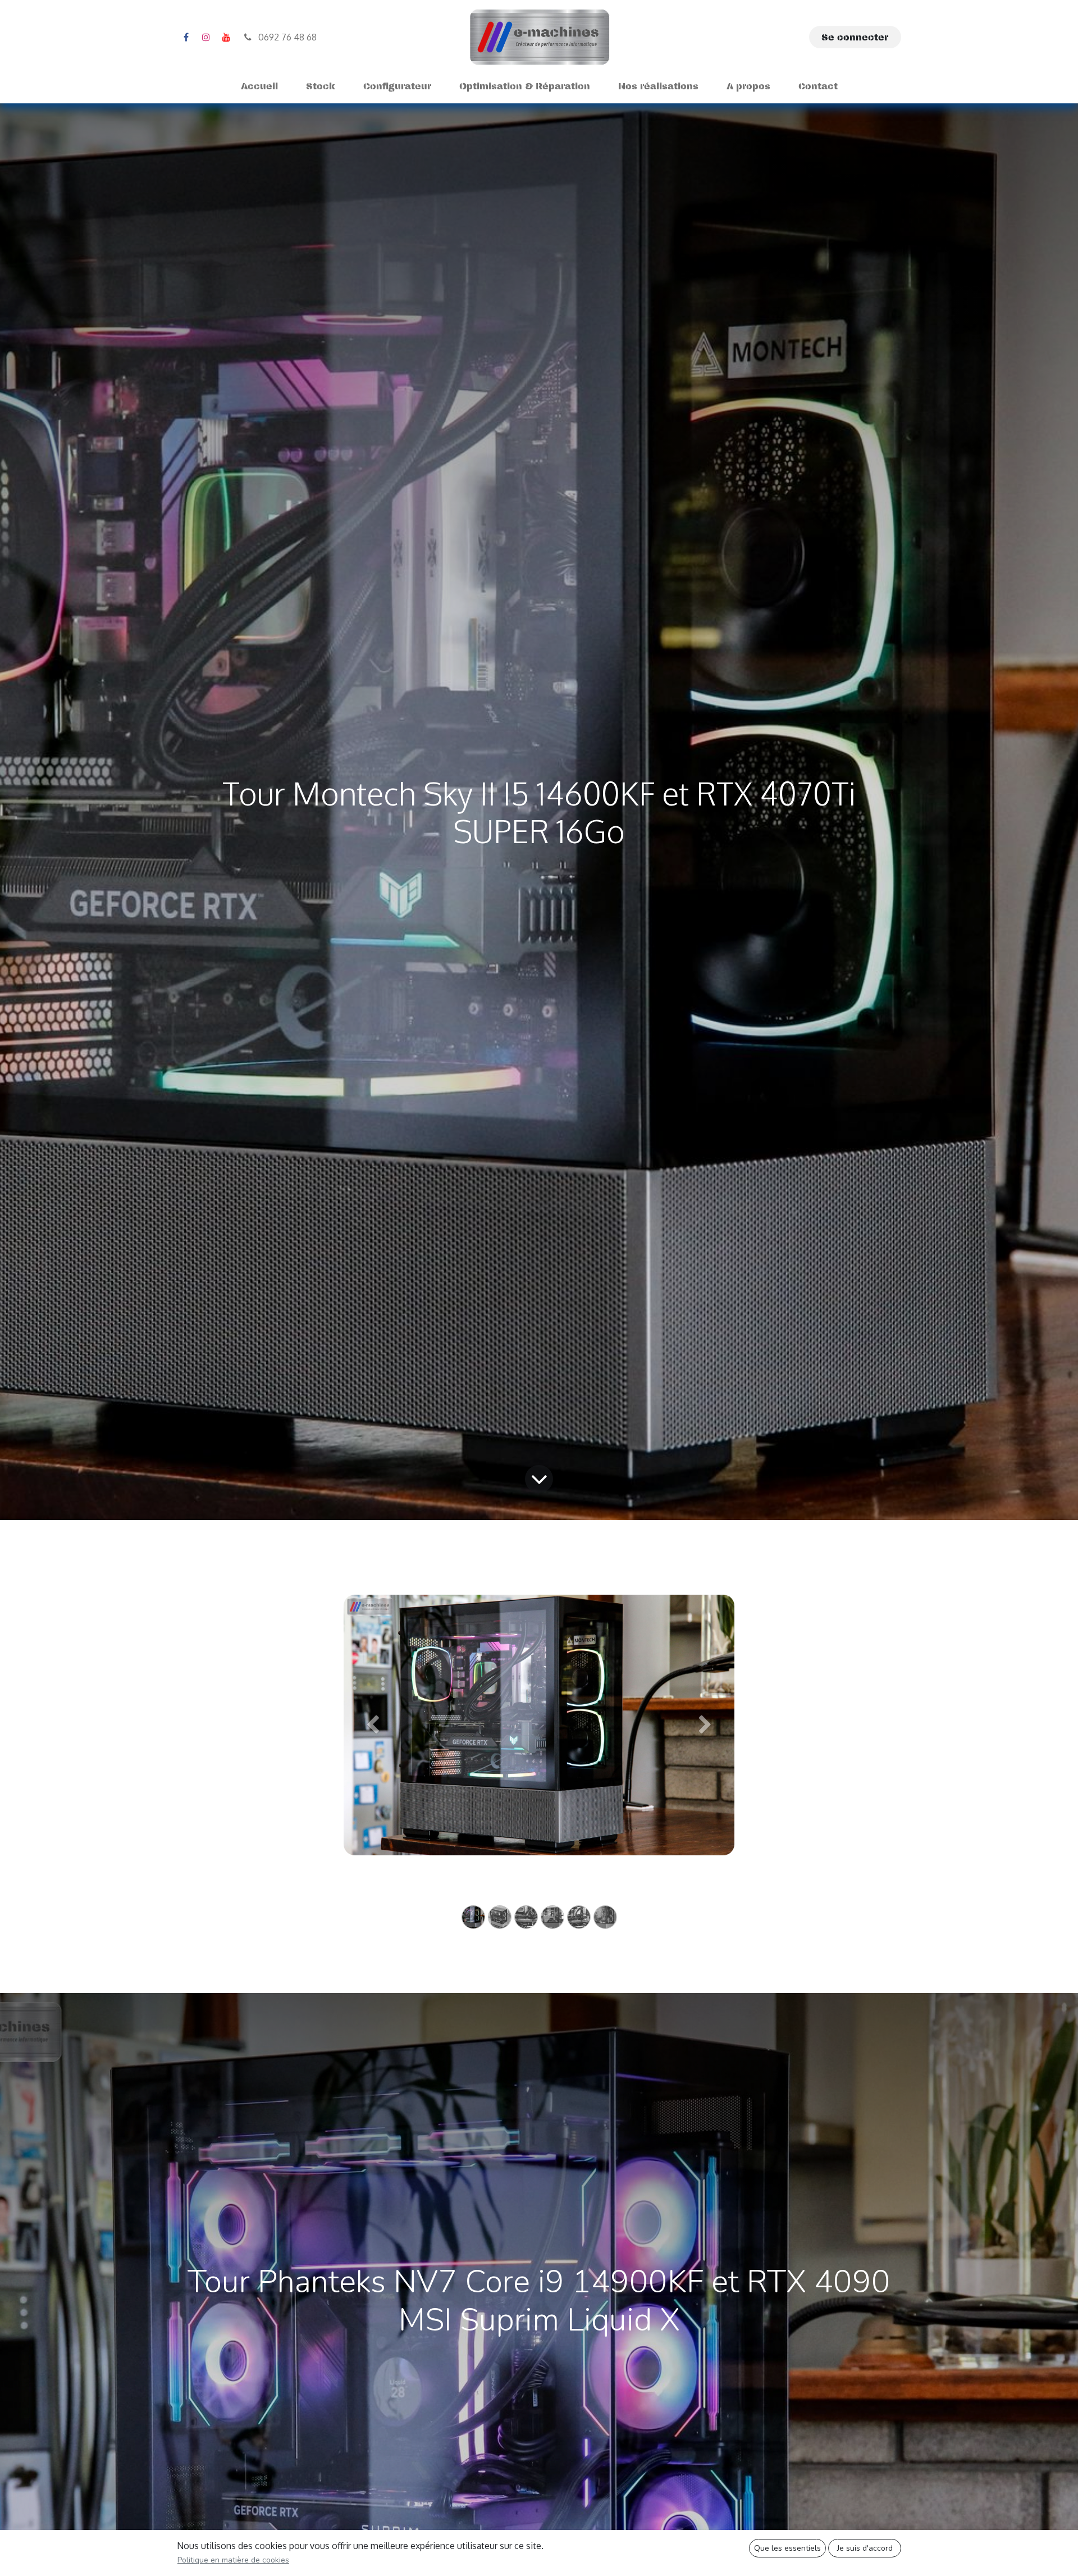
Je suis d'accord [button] (865, 2548)
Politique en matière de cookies (233, 2560)
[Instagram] (206, 37)
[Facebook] (186, 37)
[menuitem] (259, 86)
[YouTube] (226, 37)
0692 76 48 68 (286, 37)
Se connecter (855, 37)
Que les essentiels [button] (787, 2548)
